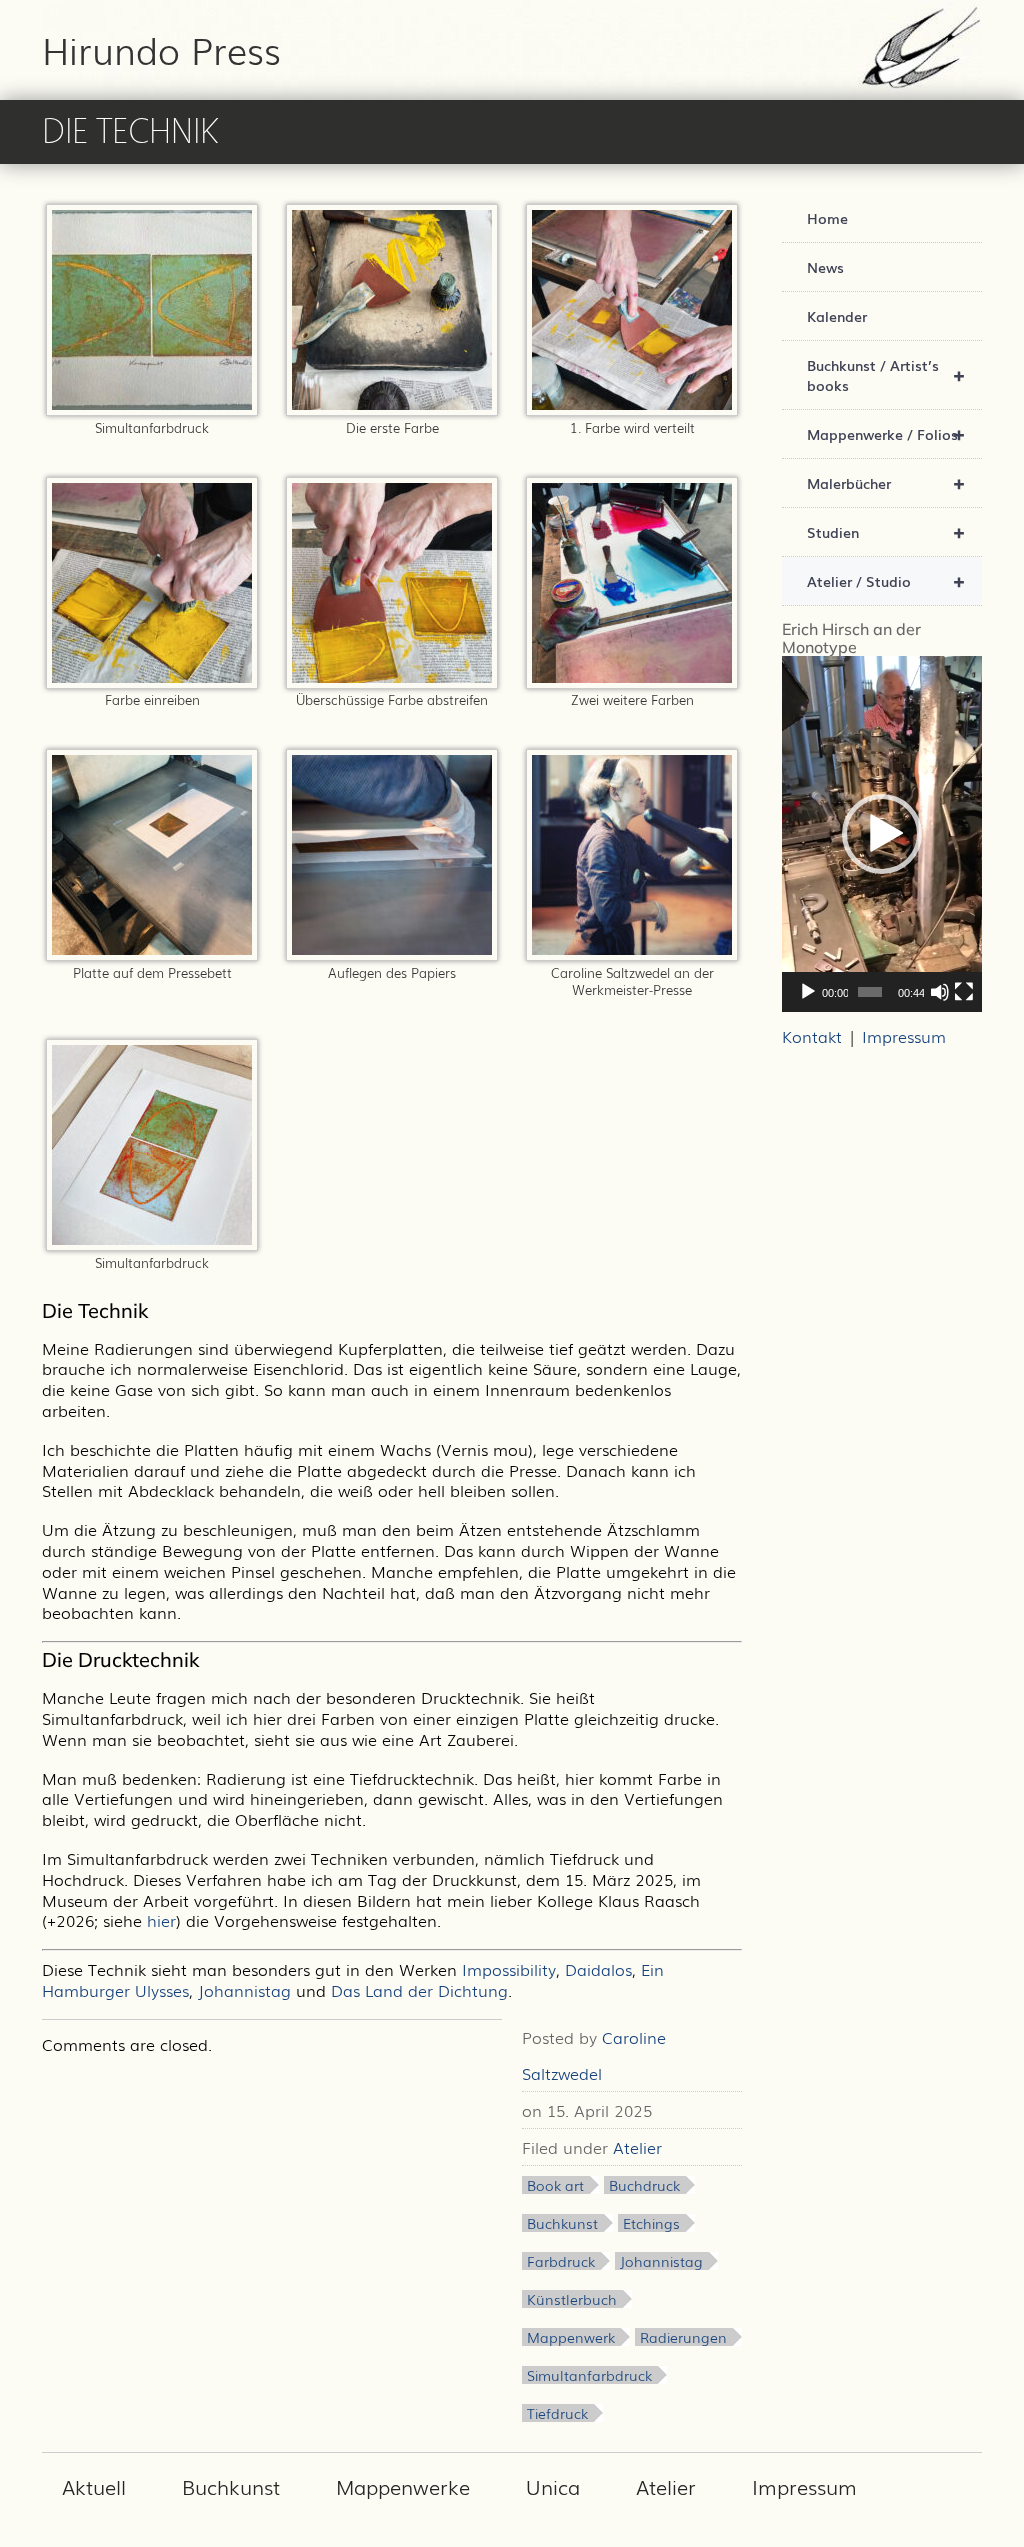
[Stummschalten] (940, 992)
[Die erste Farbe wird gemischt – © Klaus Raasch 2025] (392, 409)
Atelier (637, 2147)
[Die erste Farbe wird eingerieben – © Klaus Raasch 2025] (152, 682)
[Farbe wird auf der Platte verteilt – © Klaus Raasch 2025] (632, 409)
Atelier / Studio (886, 580)
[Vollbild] (964, 992)
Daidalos (598, 1969)
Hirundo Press (161, 49)
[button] (882, 834)
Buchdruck (644, 2185)
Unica (553, 2486)
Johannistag (244, 1990)
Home (827, 218)
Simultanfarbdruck (589, 2375)
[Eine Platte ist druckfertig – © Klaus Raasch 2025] (152, 954)
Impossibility (509, 1969)
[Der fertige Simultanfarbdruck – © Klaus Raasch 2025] (152, 1244)
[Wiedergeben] (808, 992)
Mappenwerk (571, 2337)
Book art (555, 2185)
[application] (882, 834)
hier (161, 1920)
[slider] (870, 992)
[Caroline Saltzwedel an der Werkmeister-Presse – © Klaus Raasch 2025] (632, 954)
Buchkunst (562, 2223)
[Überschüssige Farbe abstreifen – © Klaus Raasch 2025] (392, 682)
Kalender (837, 316)
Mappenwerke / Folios (886, 433)
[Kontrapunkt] (152, 409)
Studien (886, 531)
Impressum (904, 1036)
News (825, 267)
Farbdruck (561, 2261)
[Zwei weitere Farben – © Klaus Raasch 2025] (632, 682)
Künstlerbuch (572, 2299)
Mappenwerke (403, 2486)
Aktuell (94, 2486)
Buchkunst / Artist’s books (886, 375)
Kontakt (812, 1036)
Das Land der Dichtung (419, 1990)
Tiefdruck (557, 2413)
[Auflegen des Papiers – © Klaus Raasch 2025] (392, 954)
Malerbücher (886, 482)
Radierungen (683, 2337)
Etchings (651, 2223)
